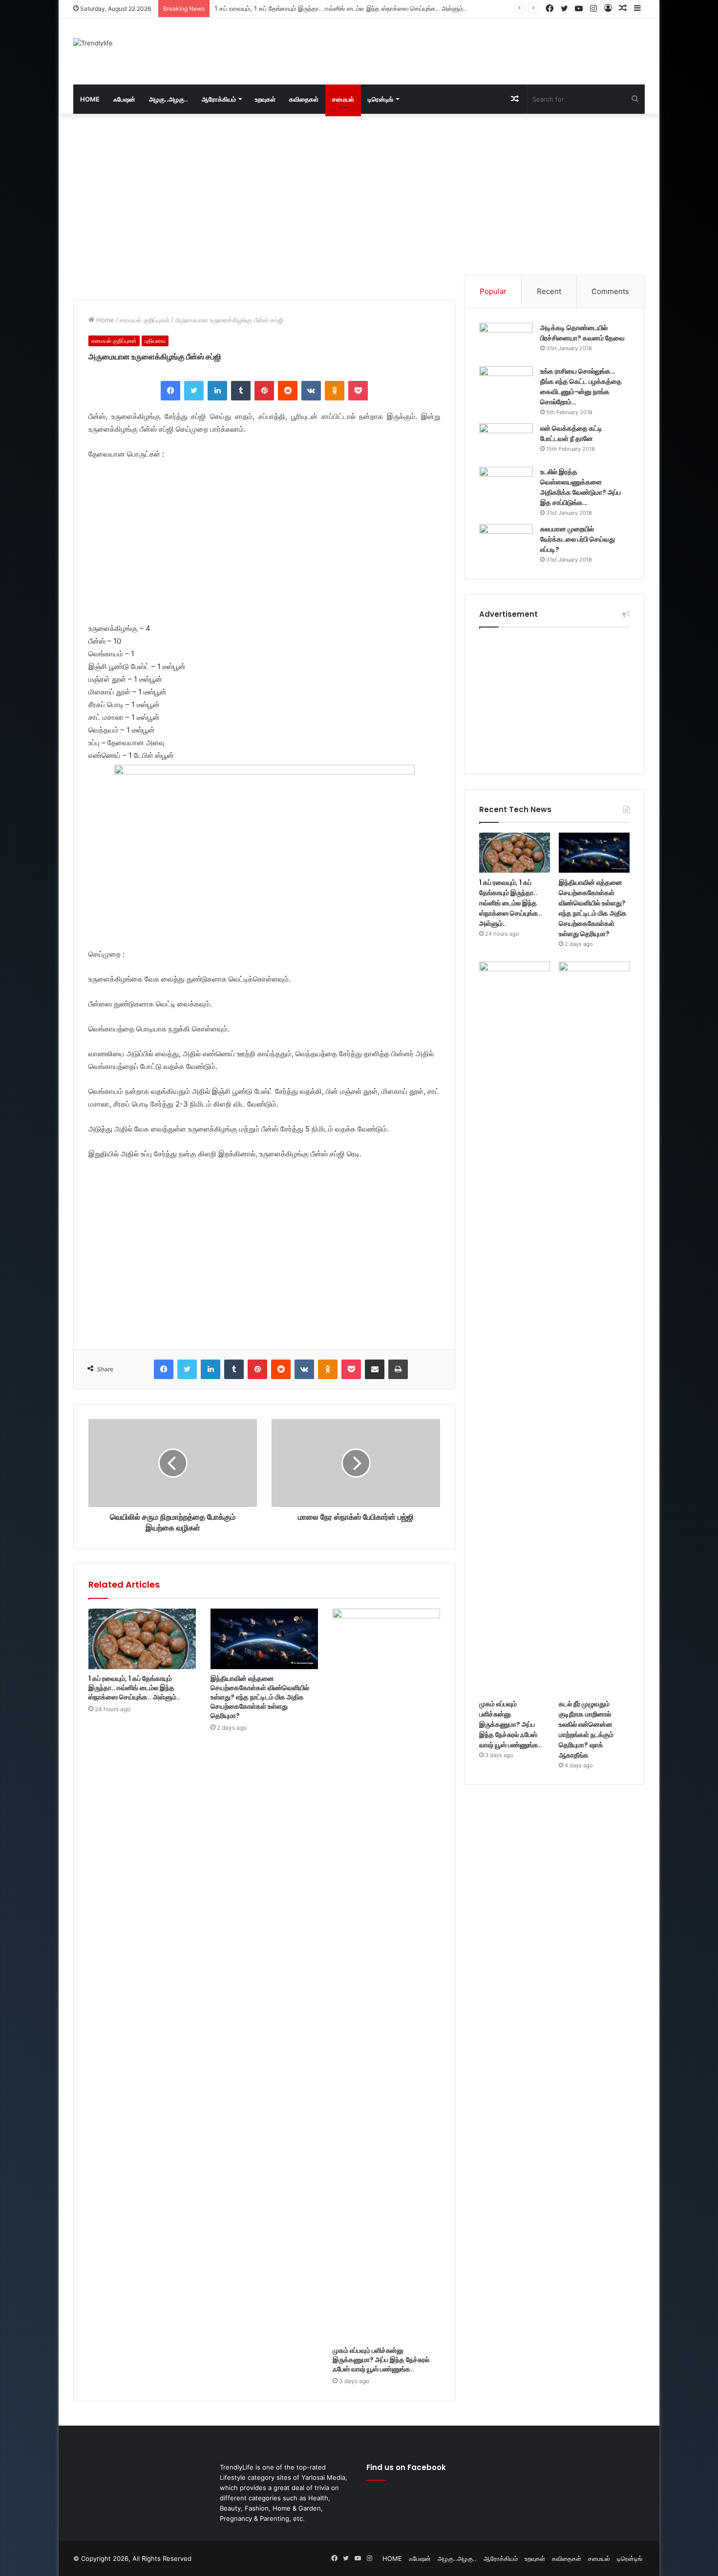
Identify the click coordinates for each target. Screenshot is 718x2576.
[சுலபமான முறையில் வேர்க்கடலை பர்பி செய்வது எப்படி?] (506, 542)
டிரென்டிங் (380, 99)
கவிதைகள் (304, 99)
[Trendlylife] (93, 43)
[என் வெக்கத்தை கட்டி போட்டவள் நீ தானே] (506, 442)
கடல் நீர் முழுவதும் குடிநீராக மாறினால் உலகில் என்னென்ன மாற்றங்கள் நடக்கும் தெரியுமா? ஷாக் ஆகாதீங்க (586, 1729)
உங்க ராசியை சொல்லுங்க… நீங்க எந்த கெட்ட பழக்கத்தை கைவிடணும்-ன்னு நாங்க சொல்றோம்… (581, 387)
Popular (493, 291)
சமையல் (343, 99)
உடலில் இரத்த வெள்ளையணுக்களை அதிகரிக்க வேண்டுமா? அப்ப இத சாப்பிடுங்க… (581, 487)
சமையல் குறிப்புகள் (145, 320)
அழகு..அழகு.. (169, 99)
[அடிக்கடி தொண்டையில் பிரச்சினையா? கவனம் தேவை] (506, 341)
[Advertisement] (457, 50)
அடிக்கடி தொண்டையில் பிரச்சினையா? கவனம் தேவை (582, 333)
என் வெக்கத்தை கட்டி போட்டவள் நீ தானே (571, 433)
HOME (90, 99)
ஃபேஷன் (124, 99)
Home (104, 320)
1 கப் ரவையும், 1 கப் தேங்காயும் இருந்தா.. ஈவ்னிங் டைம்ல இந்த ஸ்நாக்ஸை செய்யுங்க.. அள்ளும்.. (134, 1688)
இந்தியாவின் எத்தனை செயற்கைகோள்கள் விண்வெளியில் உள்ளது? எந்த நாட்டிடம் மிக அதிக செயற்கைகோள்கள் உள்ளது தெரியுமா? (386, 8)
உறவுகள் (265, 99)
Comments (610, 291)
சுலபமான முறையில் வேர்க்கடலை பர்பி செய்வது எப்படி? (578, 539)
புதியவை (155, 341)
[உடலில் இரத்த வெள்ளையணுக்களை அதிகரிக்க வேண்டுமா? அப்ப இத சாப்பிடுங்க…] (506, 485)
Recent (549, 291)
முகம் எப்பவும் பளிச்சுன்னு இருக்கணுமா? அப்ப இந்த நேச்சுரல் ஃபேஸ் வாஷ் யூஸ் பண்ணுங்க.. (381, 2360)
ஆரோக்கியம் (219, 99)
